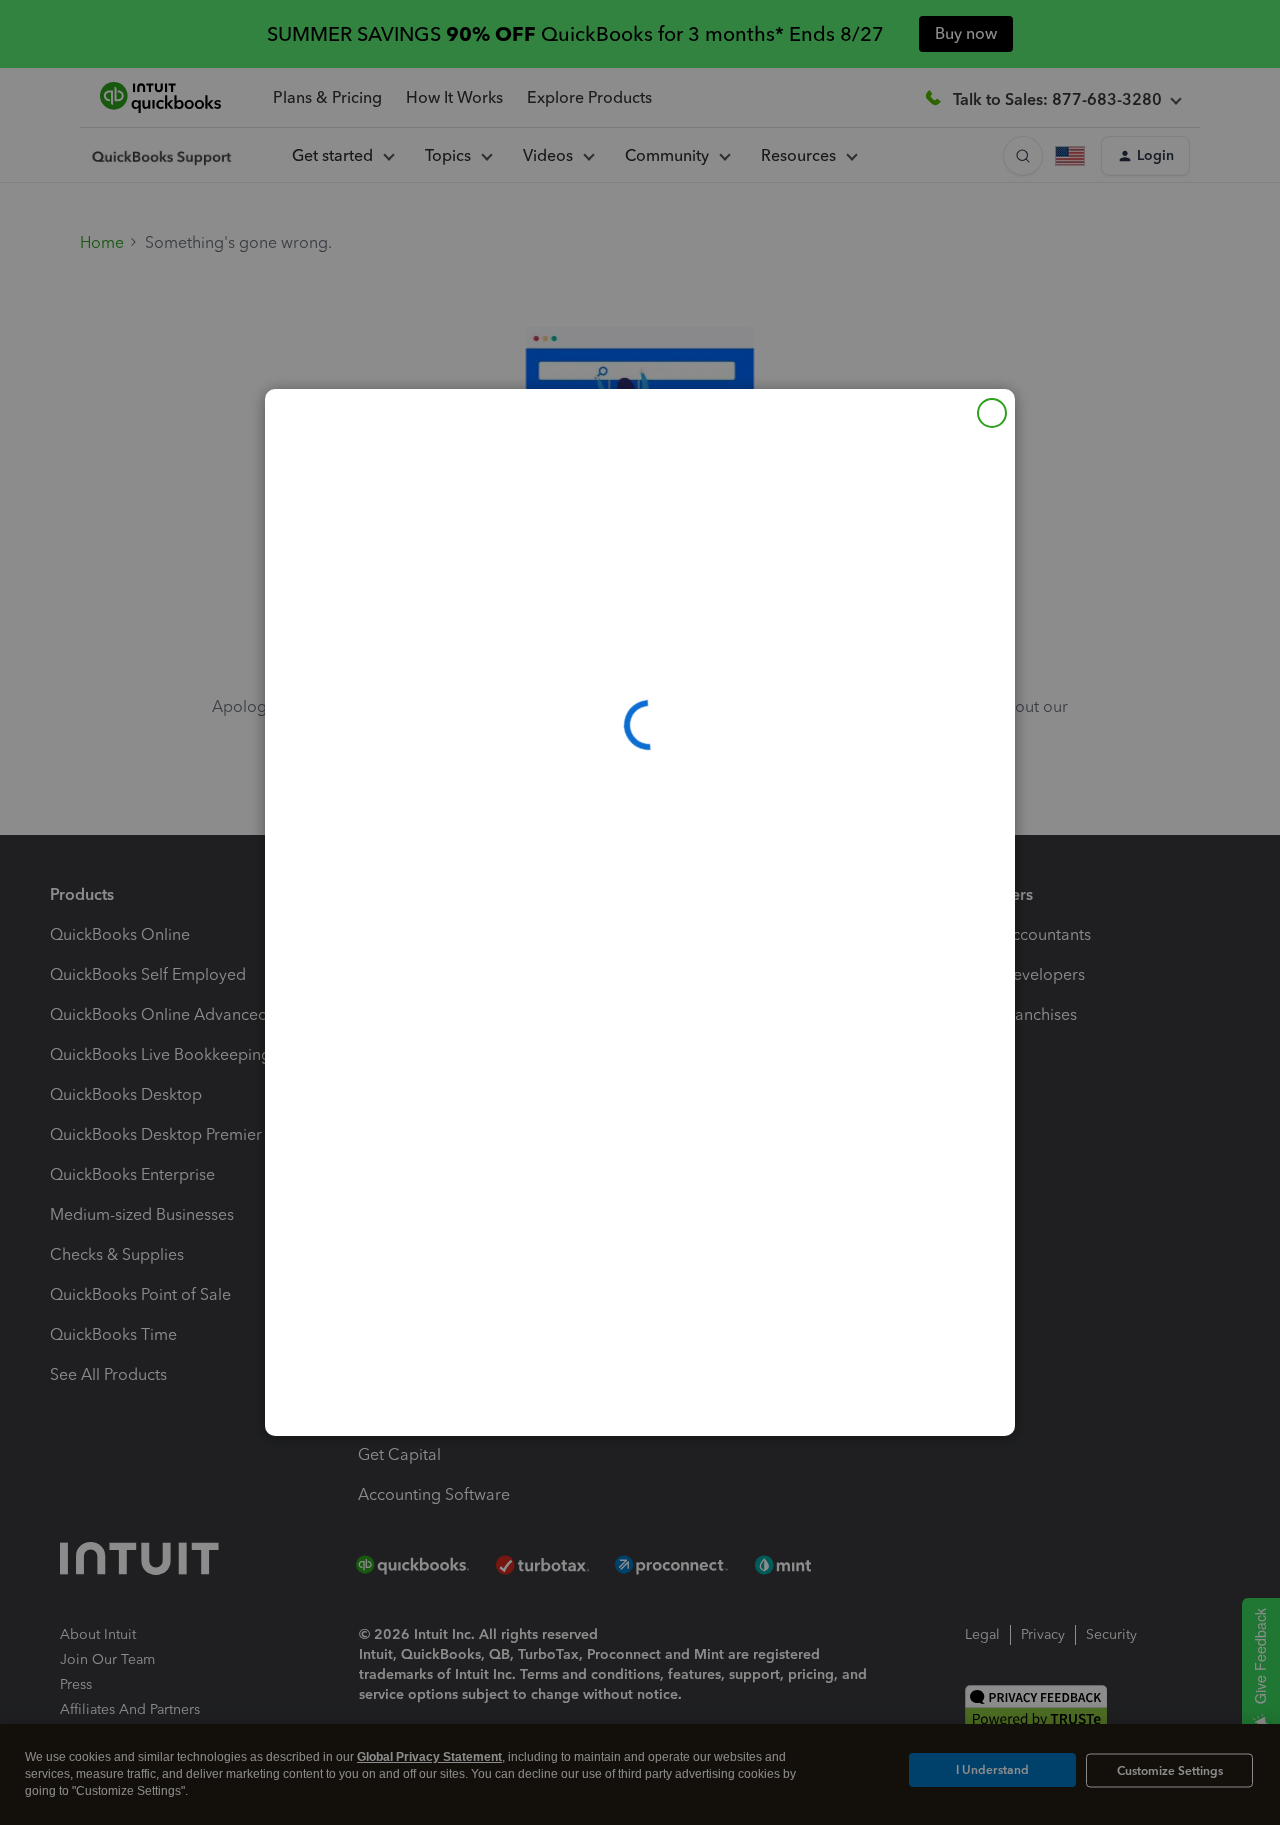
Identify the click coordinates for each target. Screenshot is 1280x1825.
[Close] (992, 413)
